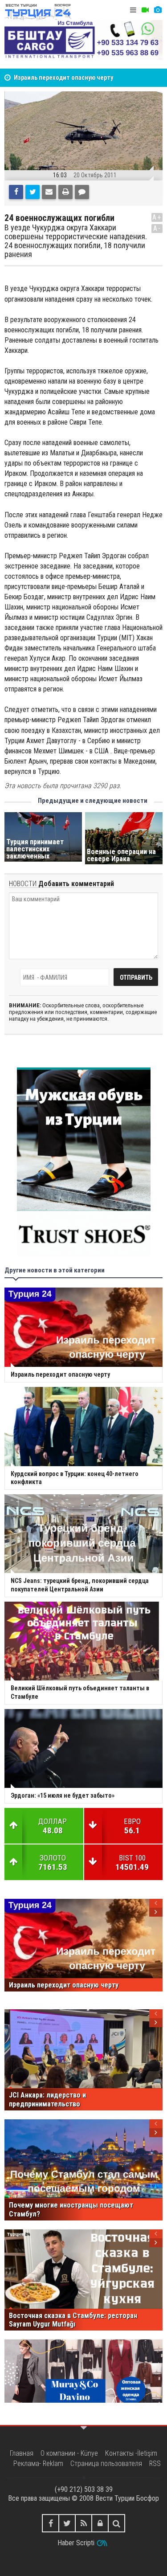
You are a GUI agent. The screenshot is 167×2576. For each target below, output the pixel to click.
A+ (157, 217)
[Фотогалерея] (158, 10)
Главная (22, 2453)
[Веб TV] (145, 10)
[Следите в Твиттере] (67, 2523)
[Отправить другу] (49, 192)
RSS (155, 2464)
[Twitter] (33, 192)
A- (157, 228)
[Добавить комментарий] (82, 192)
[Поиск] (116, 2523)
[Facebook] (16, 192)
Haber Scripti (76, 2543)
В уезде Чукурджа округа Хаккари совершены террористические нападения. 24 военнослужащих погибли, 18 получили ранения (76, 241)
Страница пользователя (106, 2464)
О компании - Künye (69, 2453)
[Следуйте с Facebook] (51, 2523)
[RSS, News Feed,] (83, 2523)
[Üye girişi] (100, 2523)
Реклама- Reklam (38, 2464)
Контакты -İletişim (131, 2453)
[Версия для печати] (65, 192)
